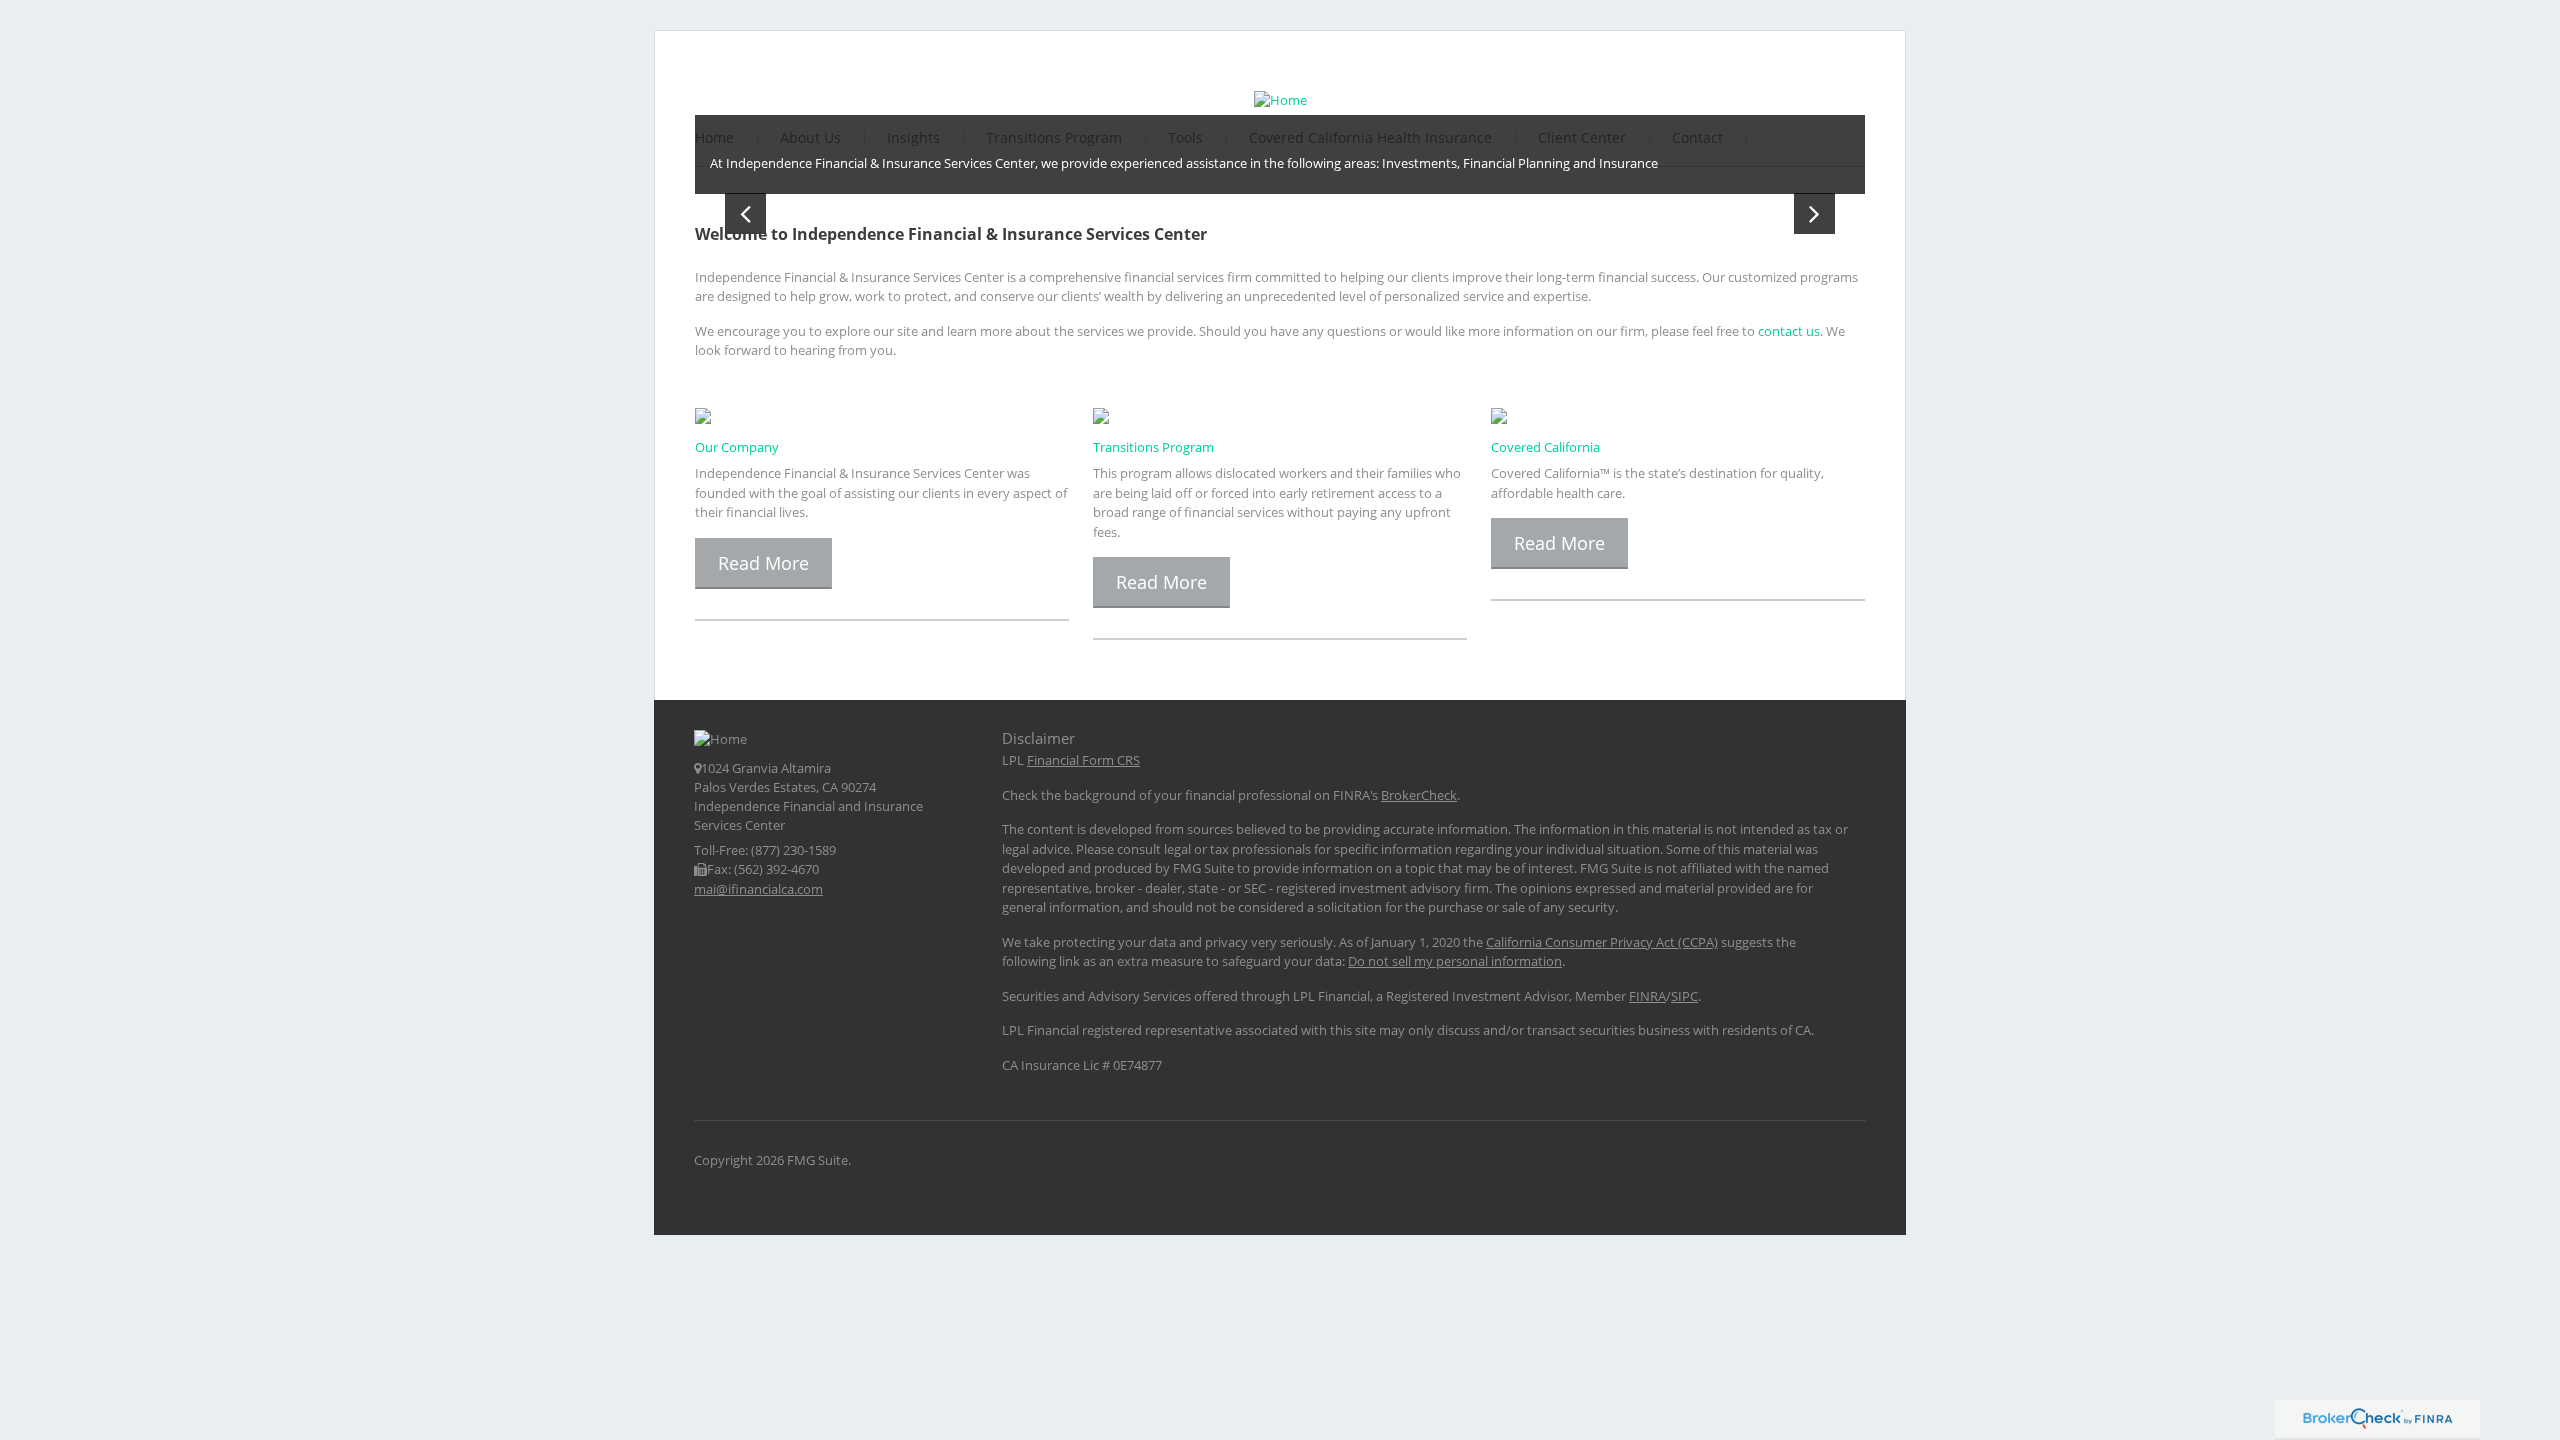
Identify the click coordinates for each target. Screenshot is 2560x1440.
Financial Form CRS (1083, 760)
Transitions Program (1153, 447)
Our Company (737, 447)
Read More (763, 563)
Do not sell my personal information (1455, 961)
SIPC (1684, 996)
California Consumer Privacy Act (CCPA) (1602, 942)
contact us (1789, 331)
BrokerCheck (1419, 795)
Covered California (1545, 447)
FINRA (1647, 996)
